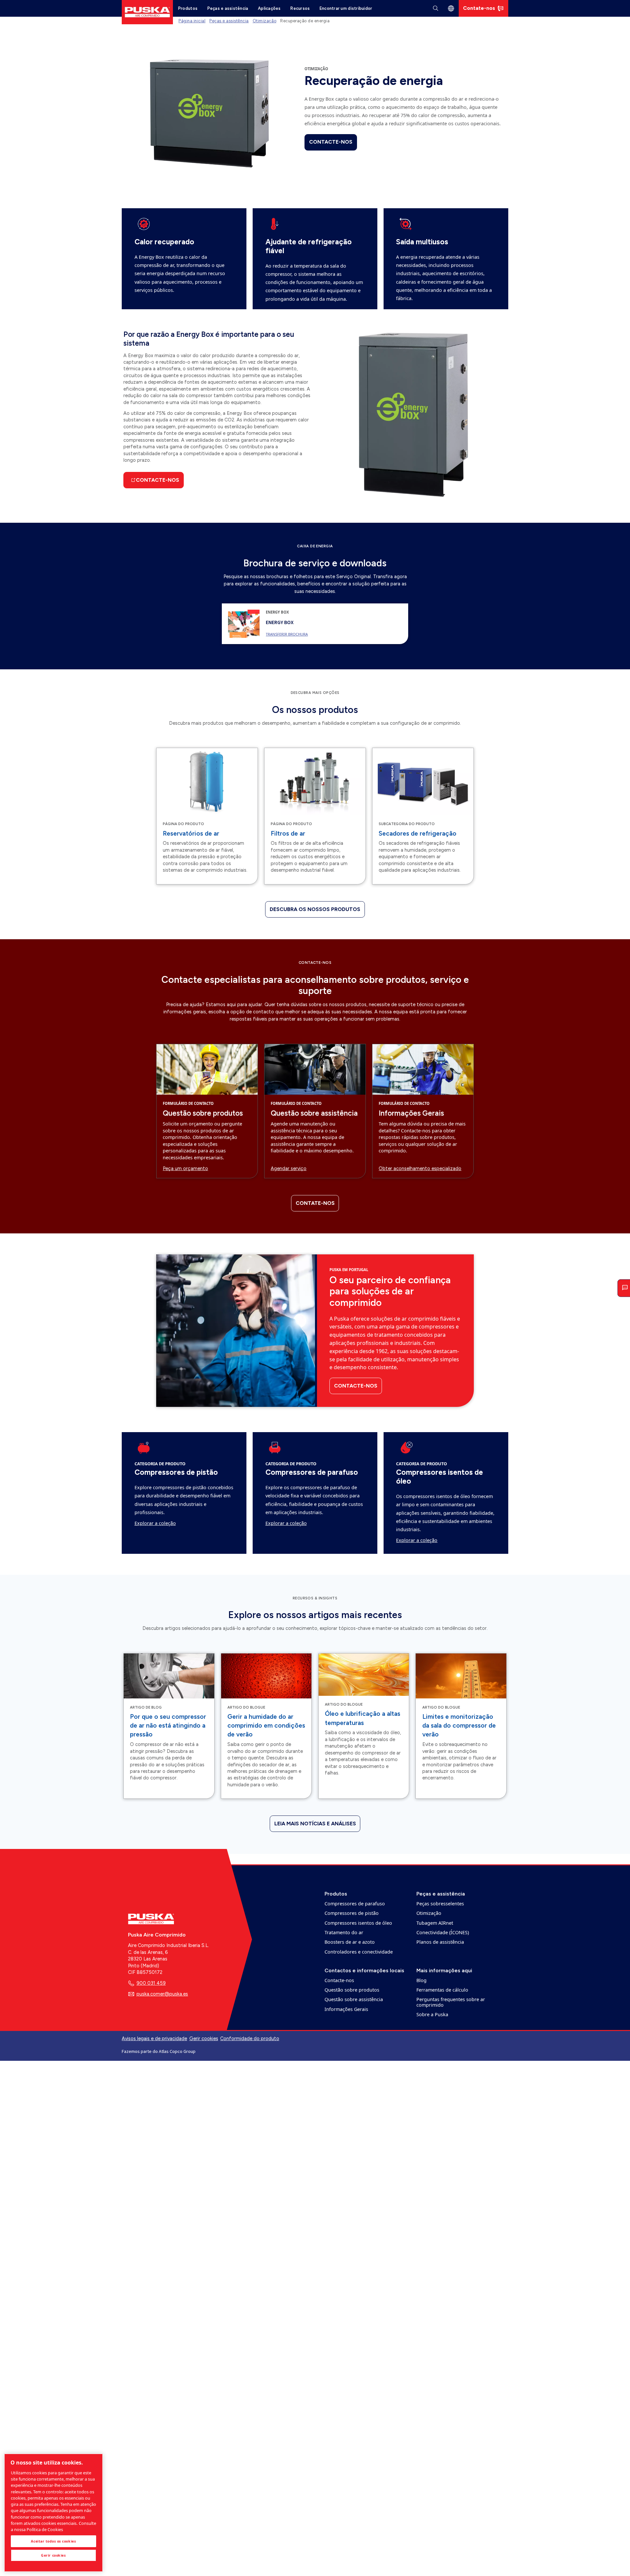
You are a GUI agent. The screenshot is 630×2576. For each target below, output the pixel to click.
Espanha (451, 8)
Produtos (188, 8)
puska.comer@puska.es (162, 1994)
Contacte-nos (331, 142)
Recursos (300, 8)
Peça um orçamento (185, 1168)
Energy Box (280, 622)
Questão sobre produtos (203, 1113)
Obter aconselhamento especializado (420, 1168)
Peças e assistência (228, 8)
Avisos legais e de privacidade (154, 2038)
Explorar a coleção (155, 1523)
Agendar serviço (289, 1168)
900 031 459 (151, 1983)
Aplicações (269, 8)
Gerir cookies (204, 2039)
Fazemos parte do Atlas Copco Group (159, 2051)
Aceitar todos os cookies (53, 2541)
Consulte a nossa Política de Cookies (53, 2526)
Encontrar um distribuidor (346, 8)
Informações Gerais (411, 1113)
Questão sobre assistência (314, 1113)
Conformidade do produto (250, 2038)
